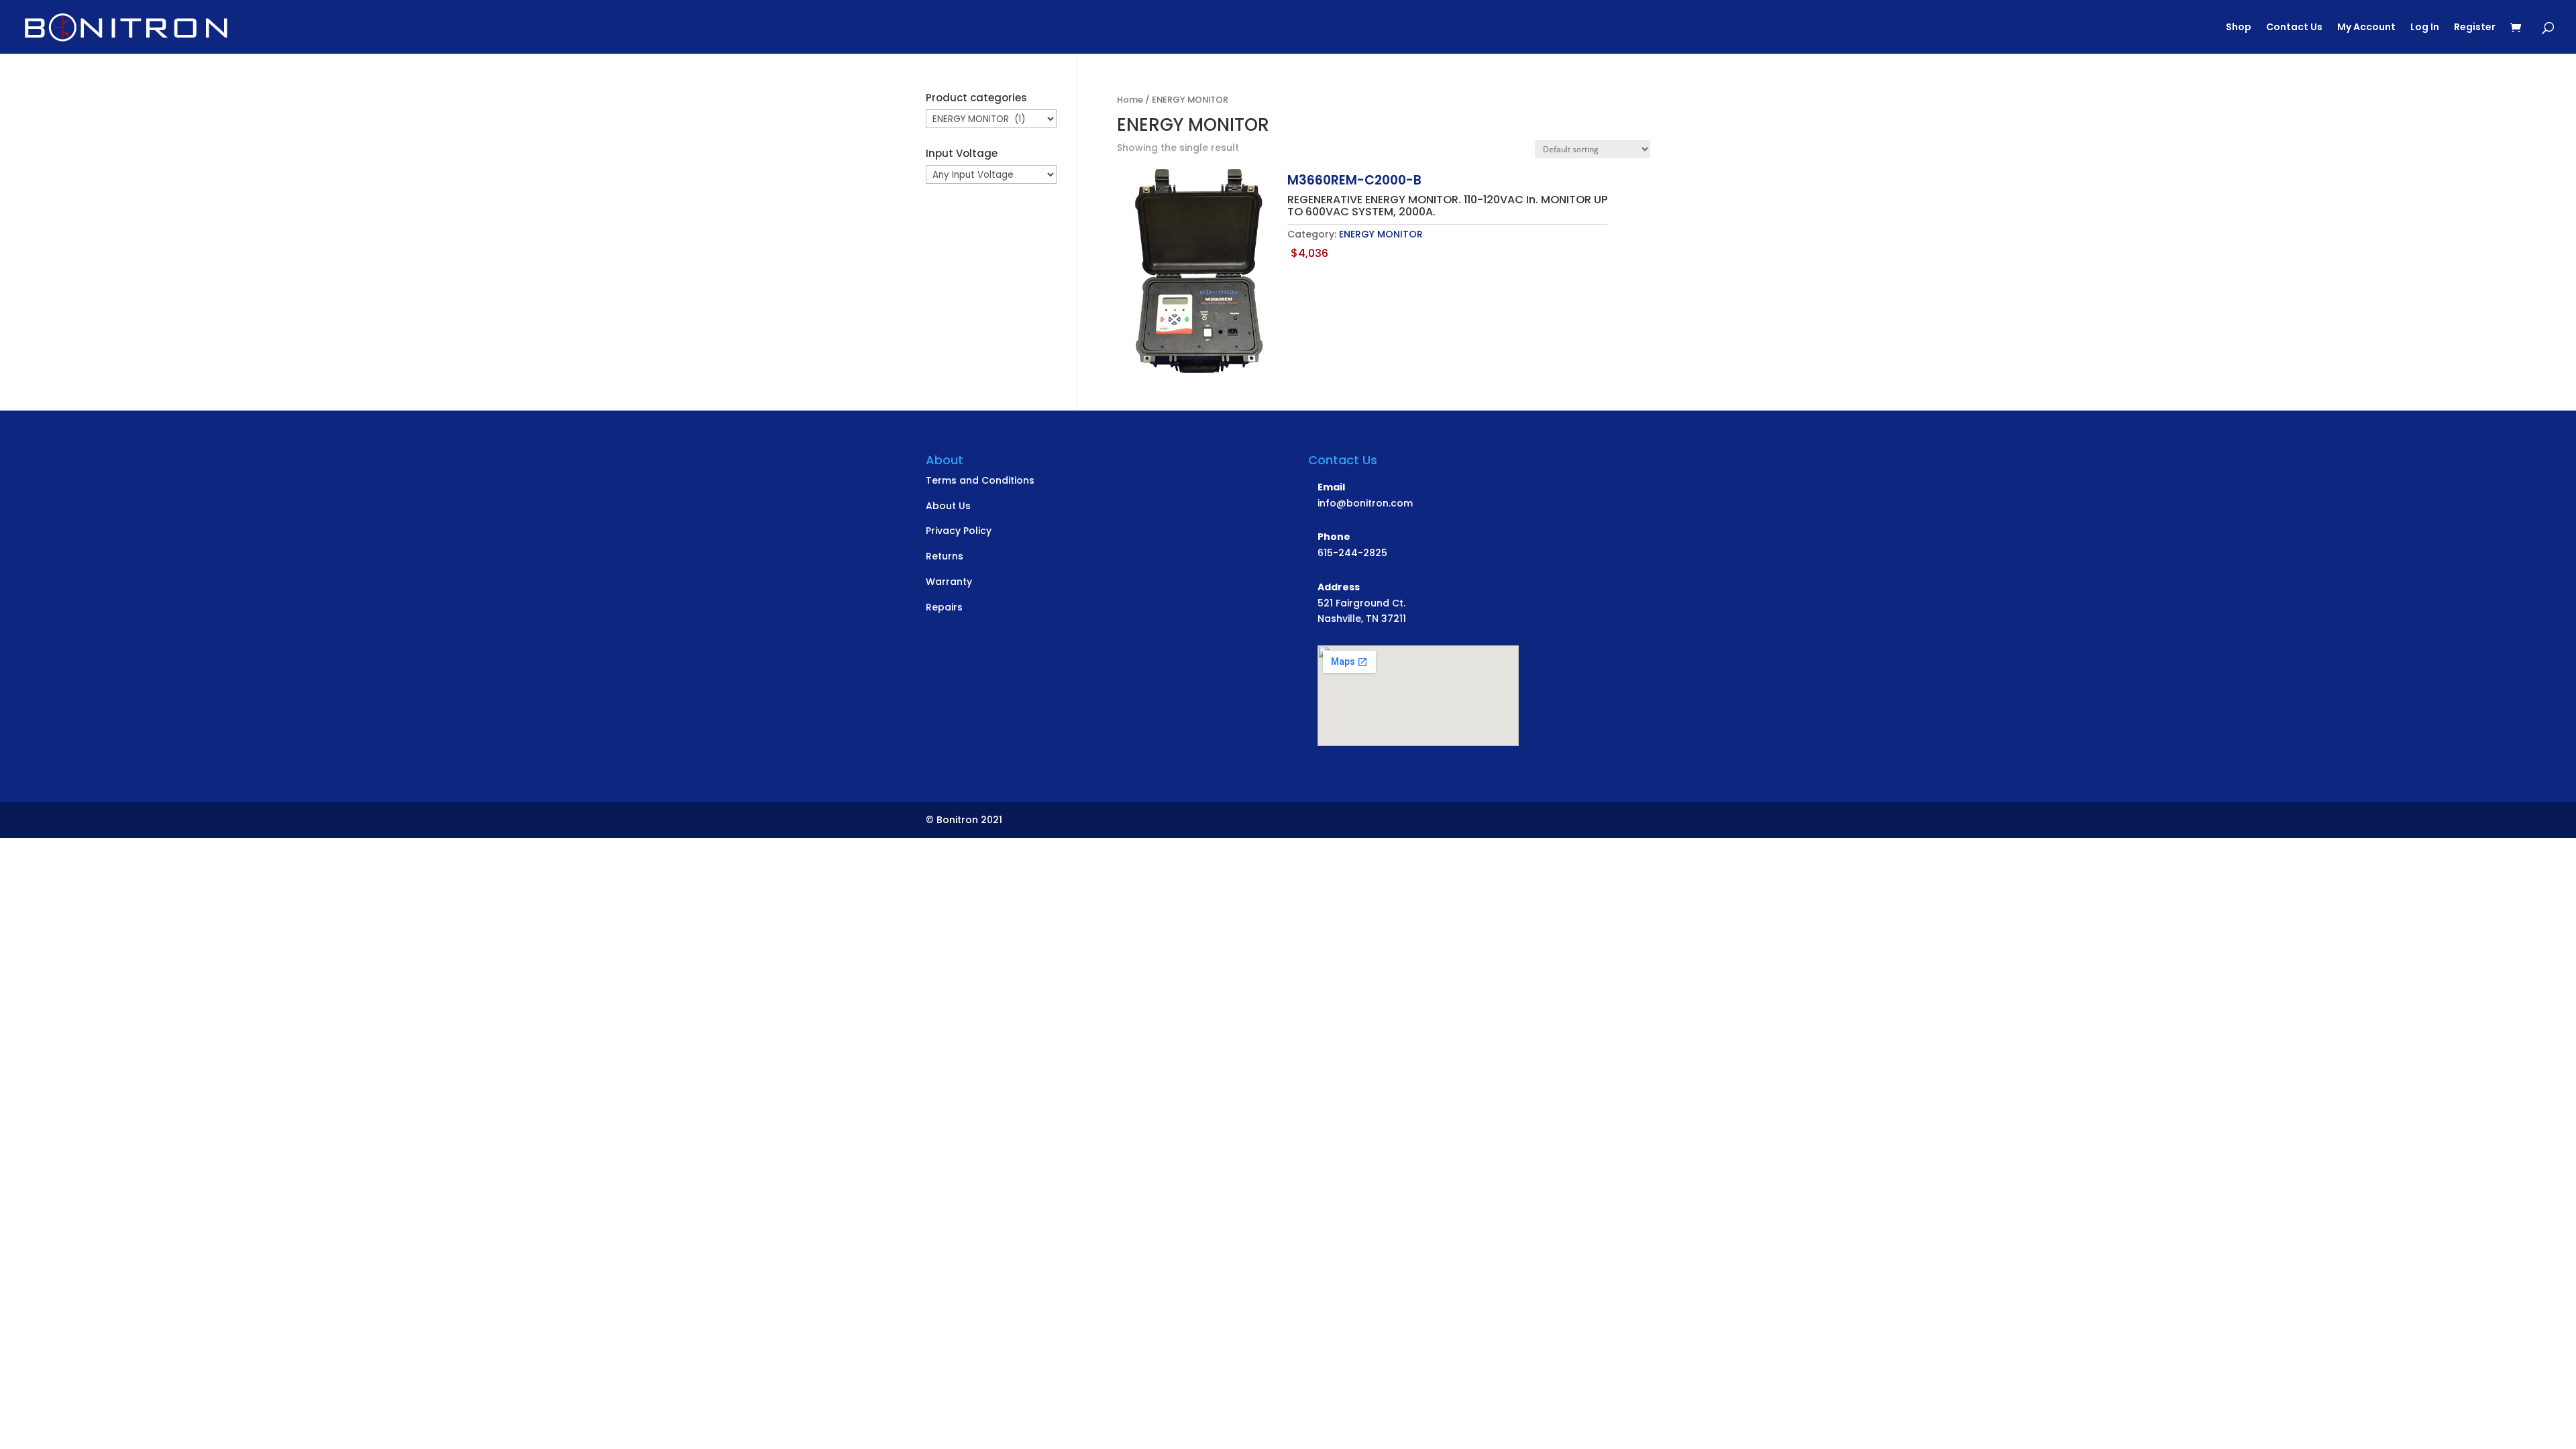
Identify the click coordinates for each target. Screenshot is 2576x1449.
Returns (945, 556)
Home (1130, 100)
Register (2475, 28)
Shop (2239, 28)
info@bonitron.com (1365, 503)
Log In (2425, 28)
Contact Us (2294, 28)
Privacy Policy (959, 531)
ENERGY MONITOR (1381, 234)
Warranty (949, 582)
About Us (948, 506)
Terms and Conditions (980, 480)
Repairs (944, 607)
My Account (2366, 28)
